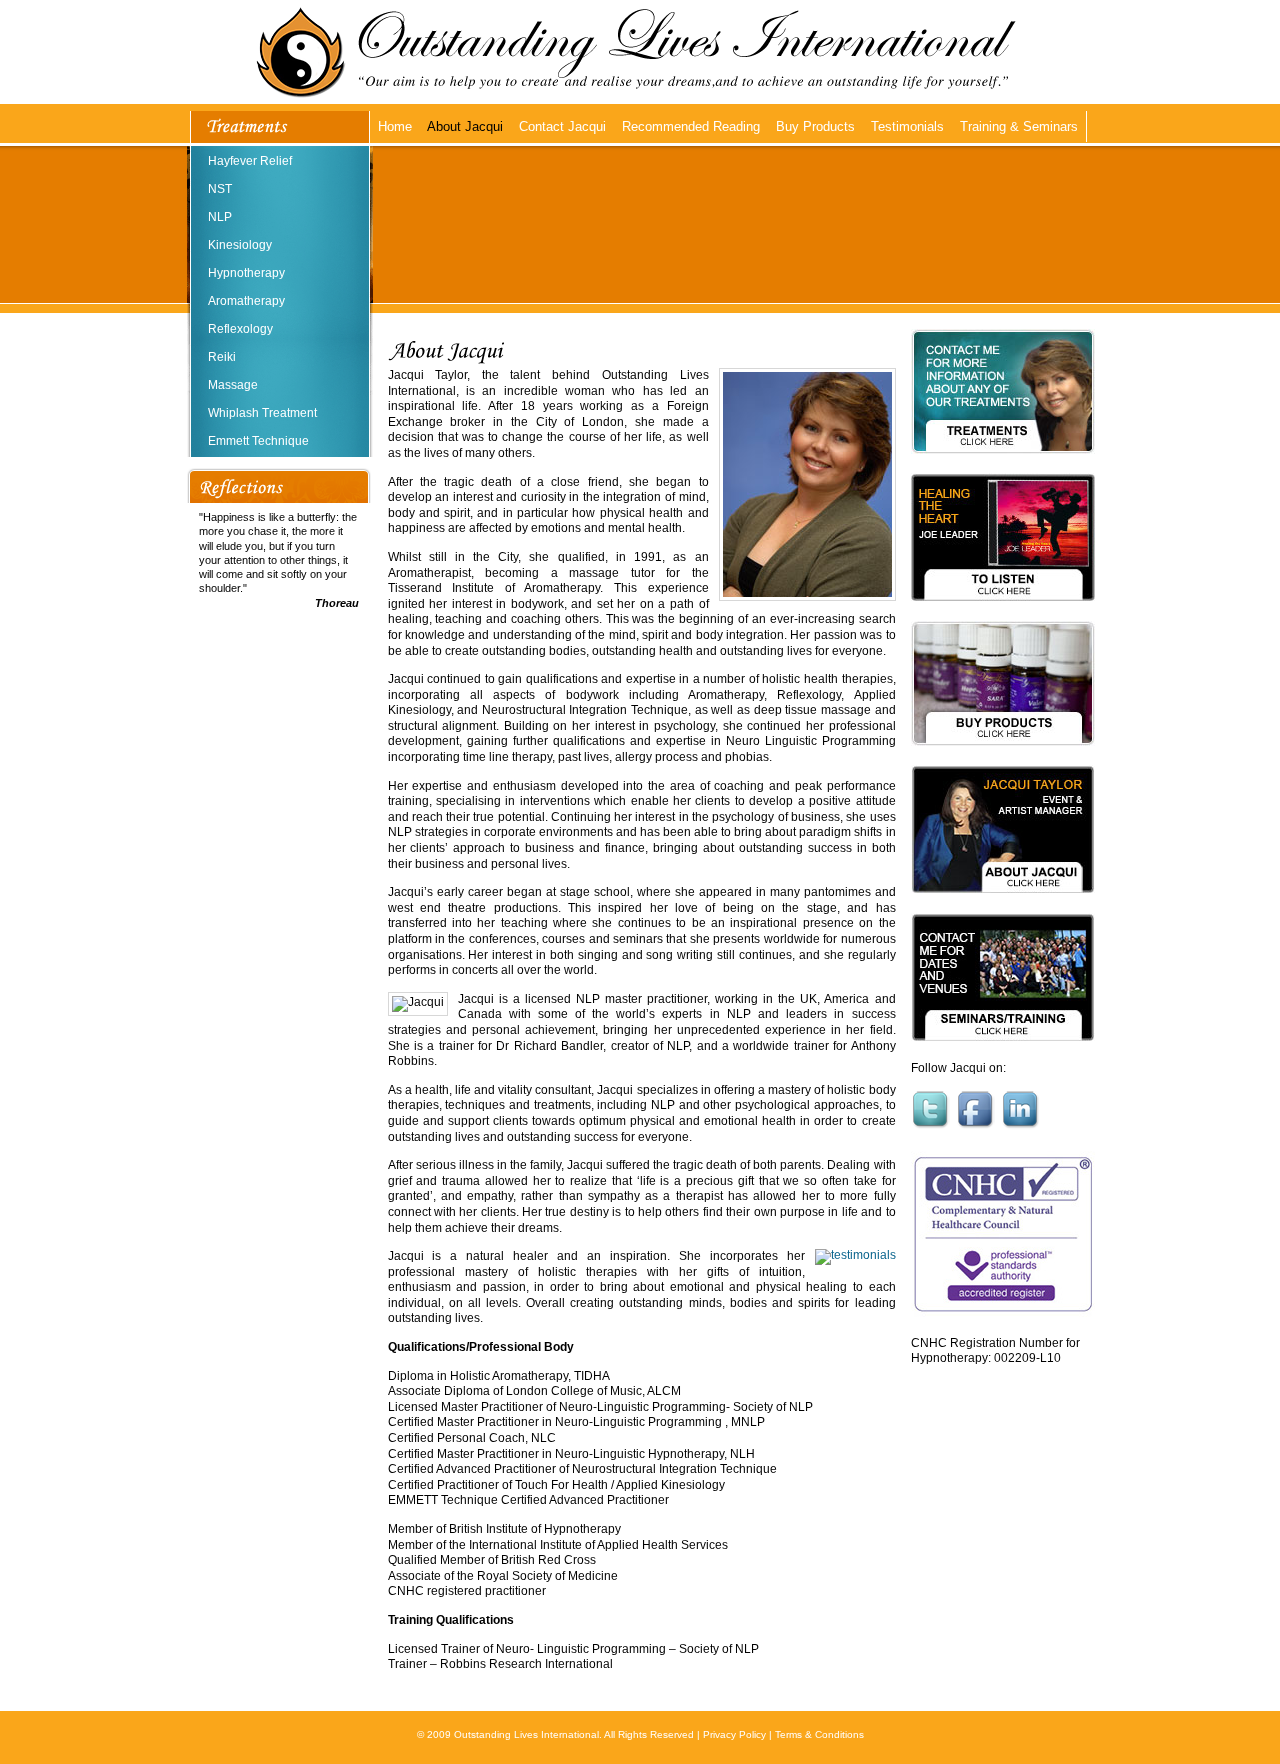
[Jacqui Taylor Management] (1003, 907)
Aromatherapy (246, 301)
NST (220, 189)
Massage (233, 385)
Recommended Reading (691, 126)
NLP (220, 217)
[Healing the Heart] (1003, 615)
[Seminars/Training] (1003, 1055)
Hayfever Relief (250, 161)
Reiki (222, 357)
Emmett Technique (258, 441)
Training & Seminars (1019, 126)
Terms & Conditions (819, 1734)
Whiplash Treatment (262, 413)
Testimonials (907, 126)
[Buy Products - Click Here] (1003, 759)
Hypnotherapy (246, 273)
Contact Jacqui (562, 126)
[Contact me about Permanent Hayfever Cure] (1003, 467)
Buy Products (815, 126)
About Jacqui (465, 126)
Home (395, 126)
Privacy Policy (734, 1734)
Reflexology (240, 329)
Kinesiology (240, 245)
